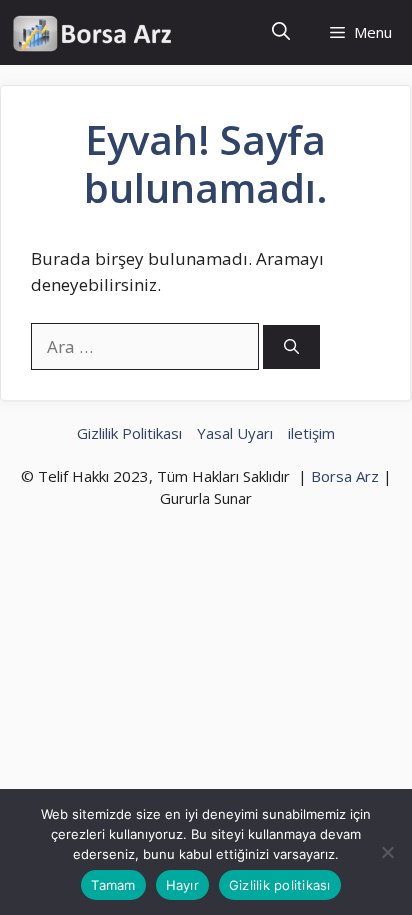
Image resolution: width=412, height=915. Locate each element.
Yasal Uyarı (235, 433)
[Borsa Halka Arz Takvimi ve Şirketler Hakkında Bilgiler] (92, 32)
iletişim (311, 433)
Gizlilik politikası (280, 885)
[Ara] (291, 347)
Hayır (182, 885)
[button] (281, 32)
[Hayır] (387, 852)
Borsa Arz (345, 476)
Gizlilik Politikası (129, 433)
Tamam (113, 885)
